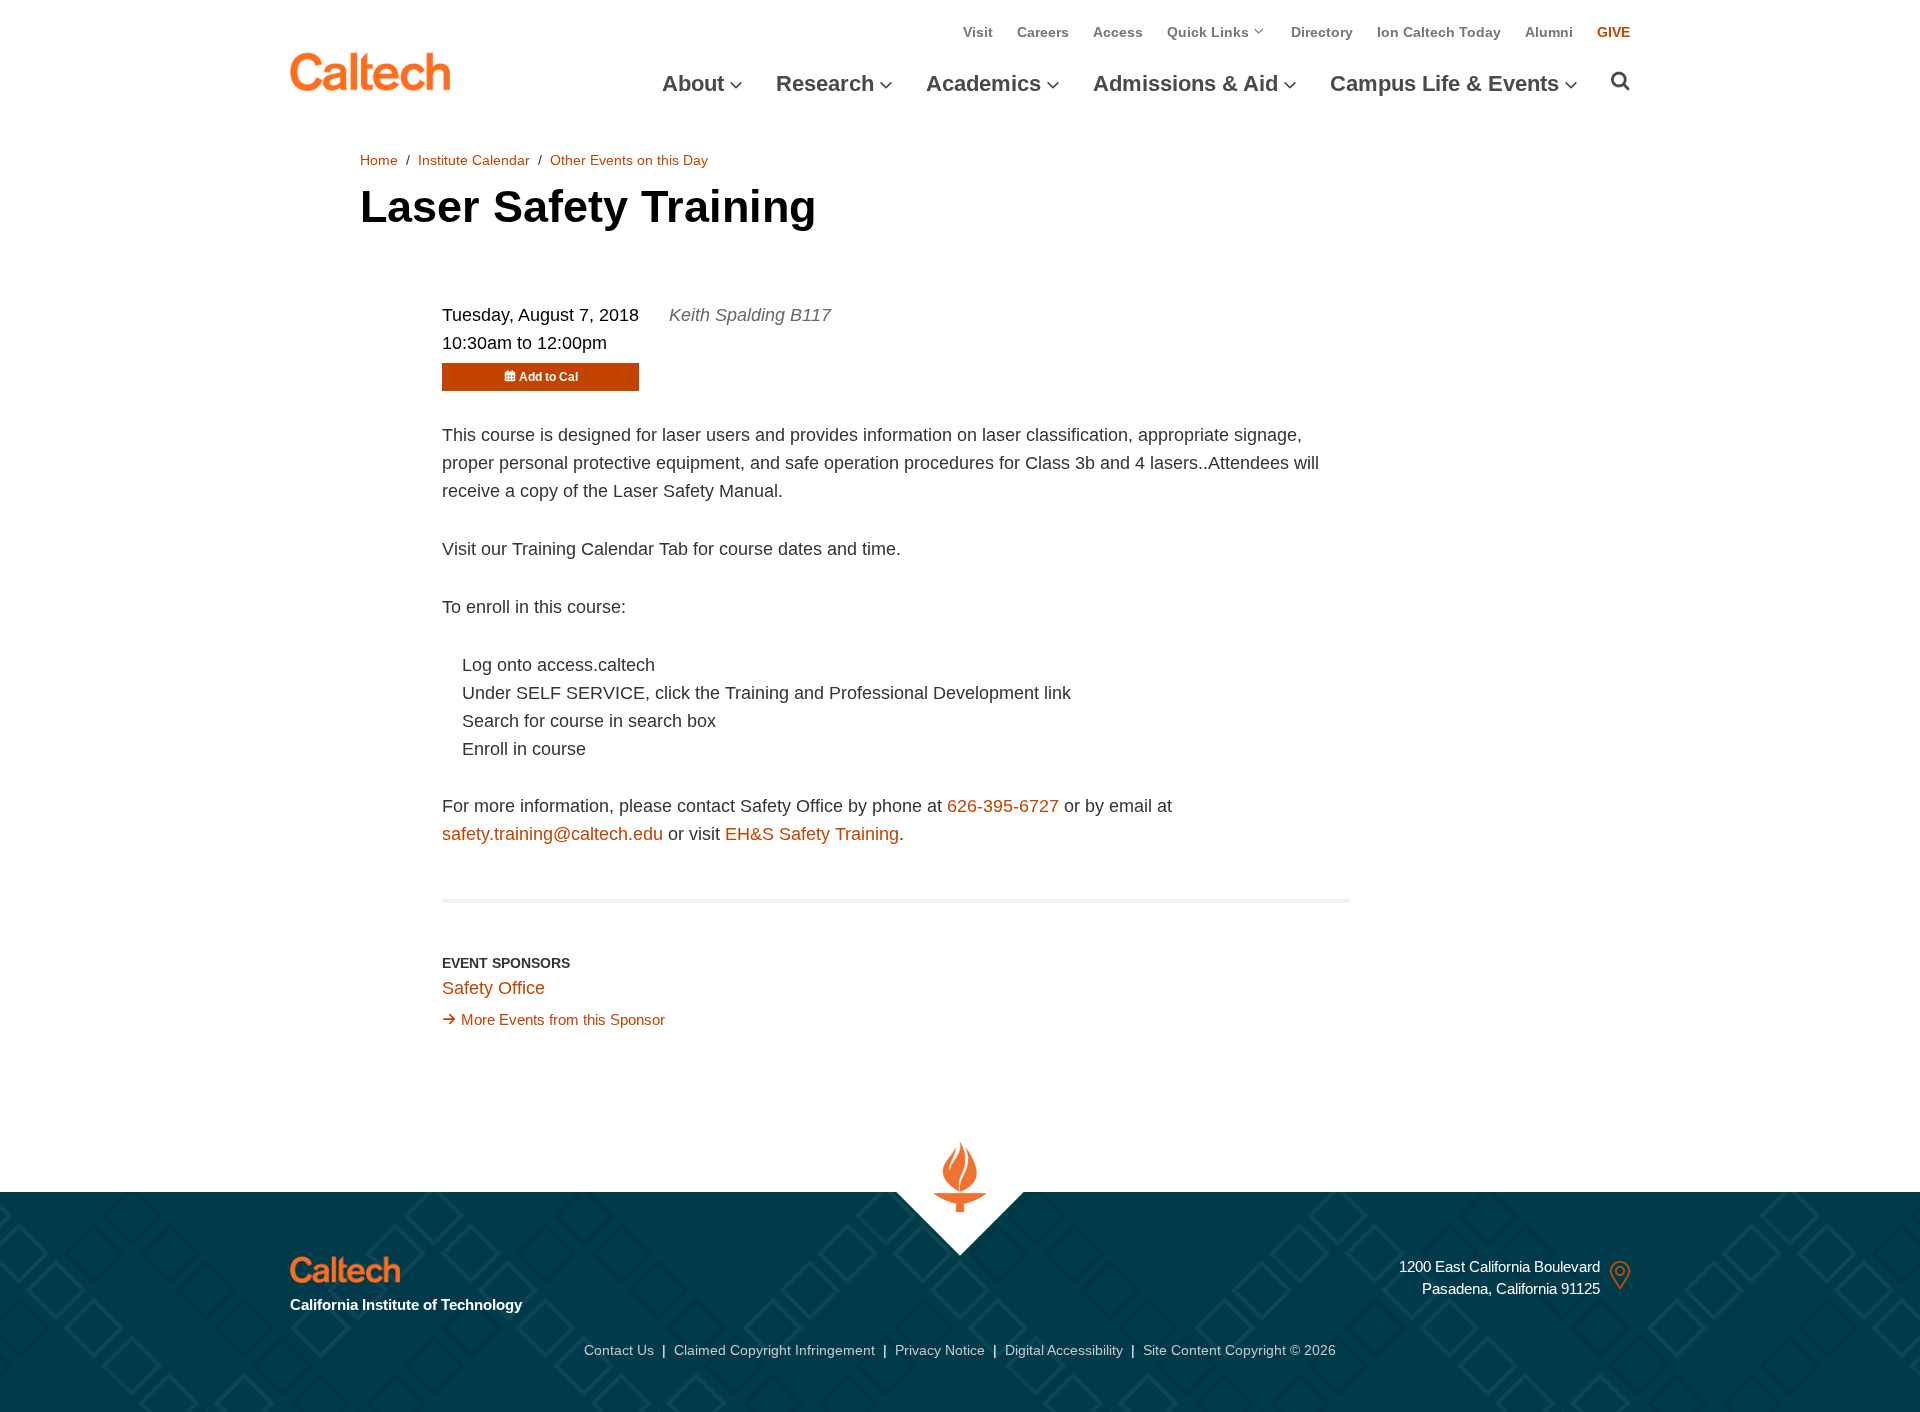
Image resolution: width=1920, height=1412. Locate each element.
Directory (1322, 32)
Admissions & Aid (1185, 83)
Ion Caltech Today (1439, 32)
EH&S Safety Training (812, 834)
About (693, 83)
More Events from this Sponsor (563, 1019)
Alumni (1549, 32)
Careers (1043, 32)
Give (1613, 32)
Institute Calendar (474, 160)
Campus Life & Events (1444, 83)
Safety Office (493, 988)
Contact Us (619, 1350)
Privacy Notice (940, 1350)
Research (825, 83)
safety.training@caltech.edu (552, 834)
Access (1118, 32)
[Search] (1620, 81)
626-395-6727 (1003, 806)
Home (379, 160)
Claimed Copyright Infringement (774, 1350)
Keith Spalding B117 (750, 315)
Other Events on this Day (629, 160)
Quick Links (1210, 32)
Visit (978, 32)
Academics (983, 83)
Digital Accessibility (1064, 1350)
